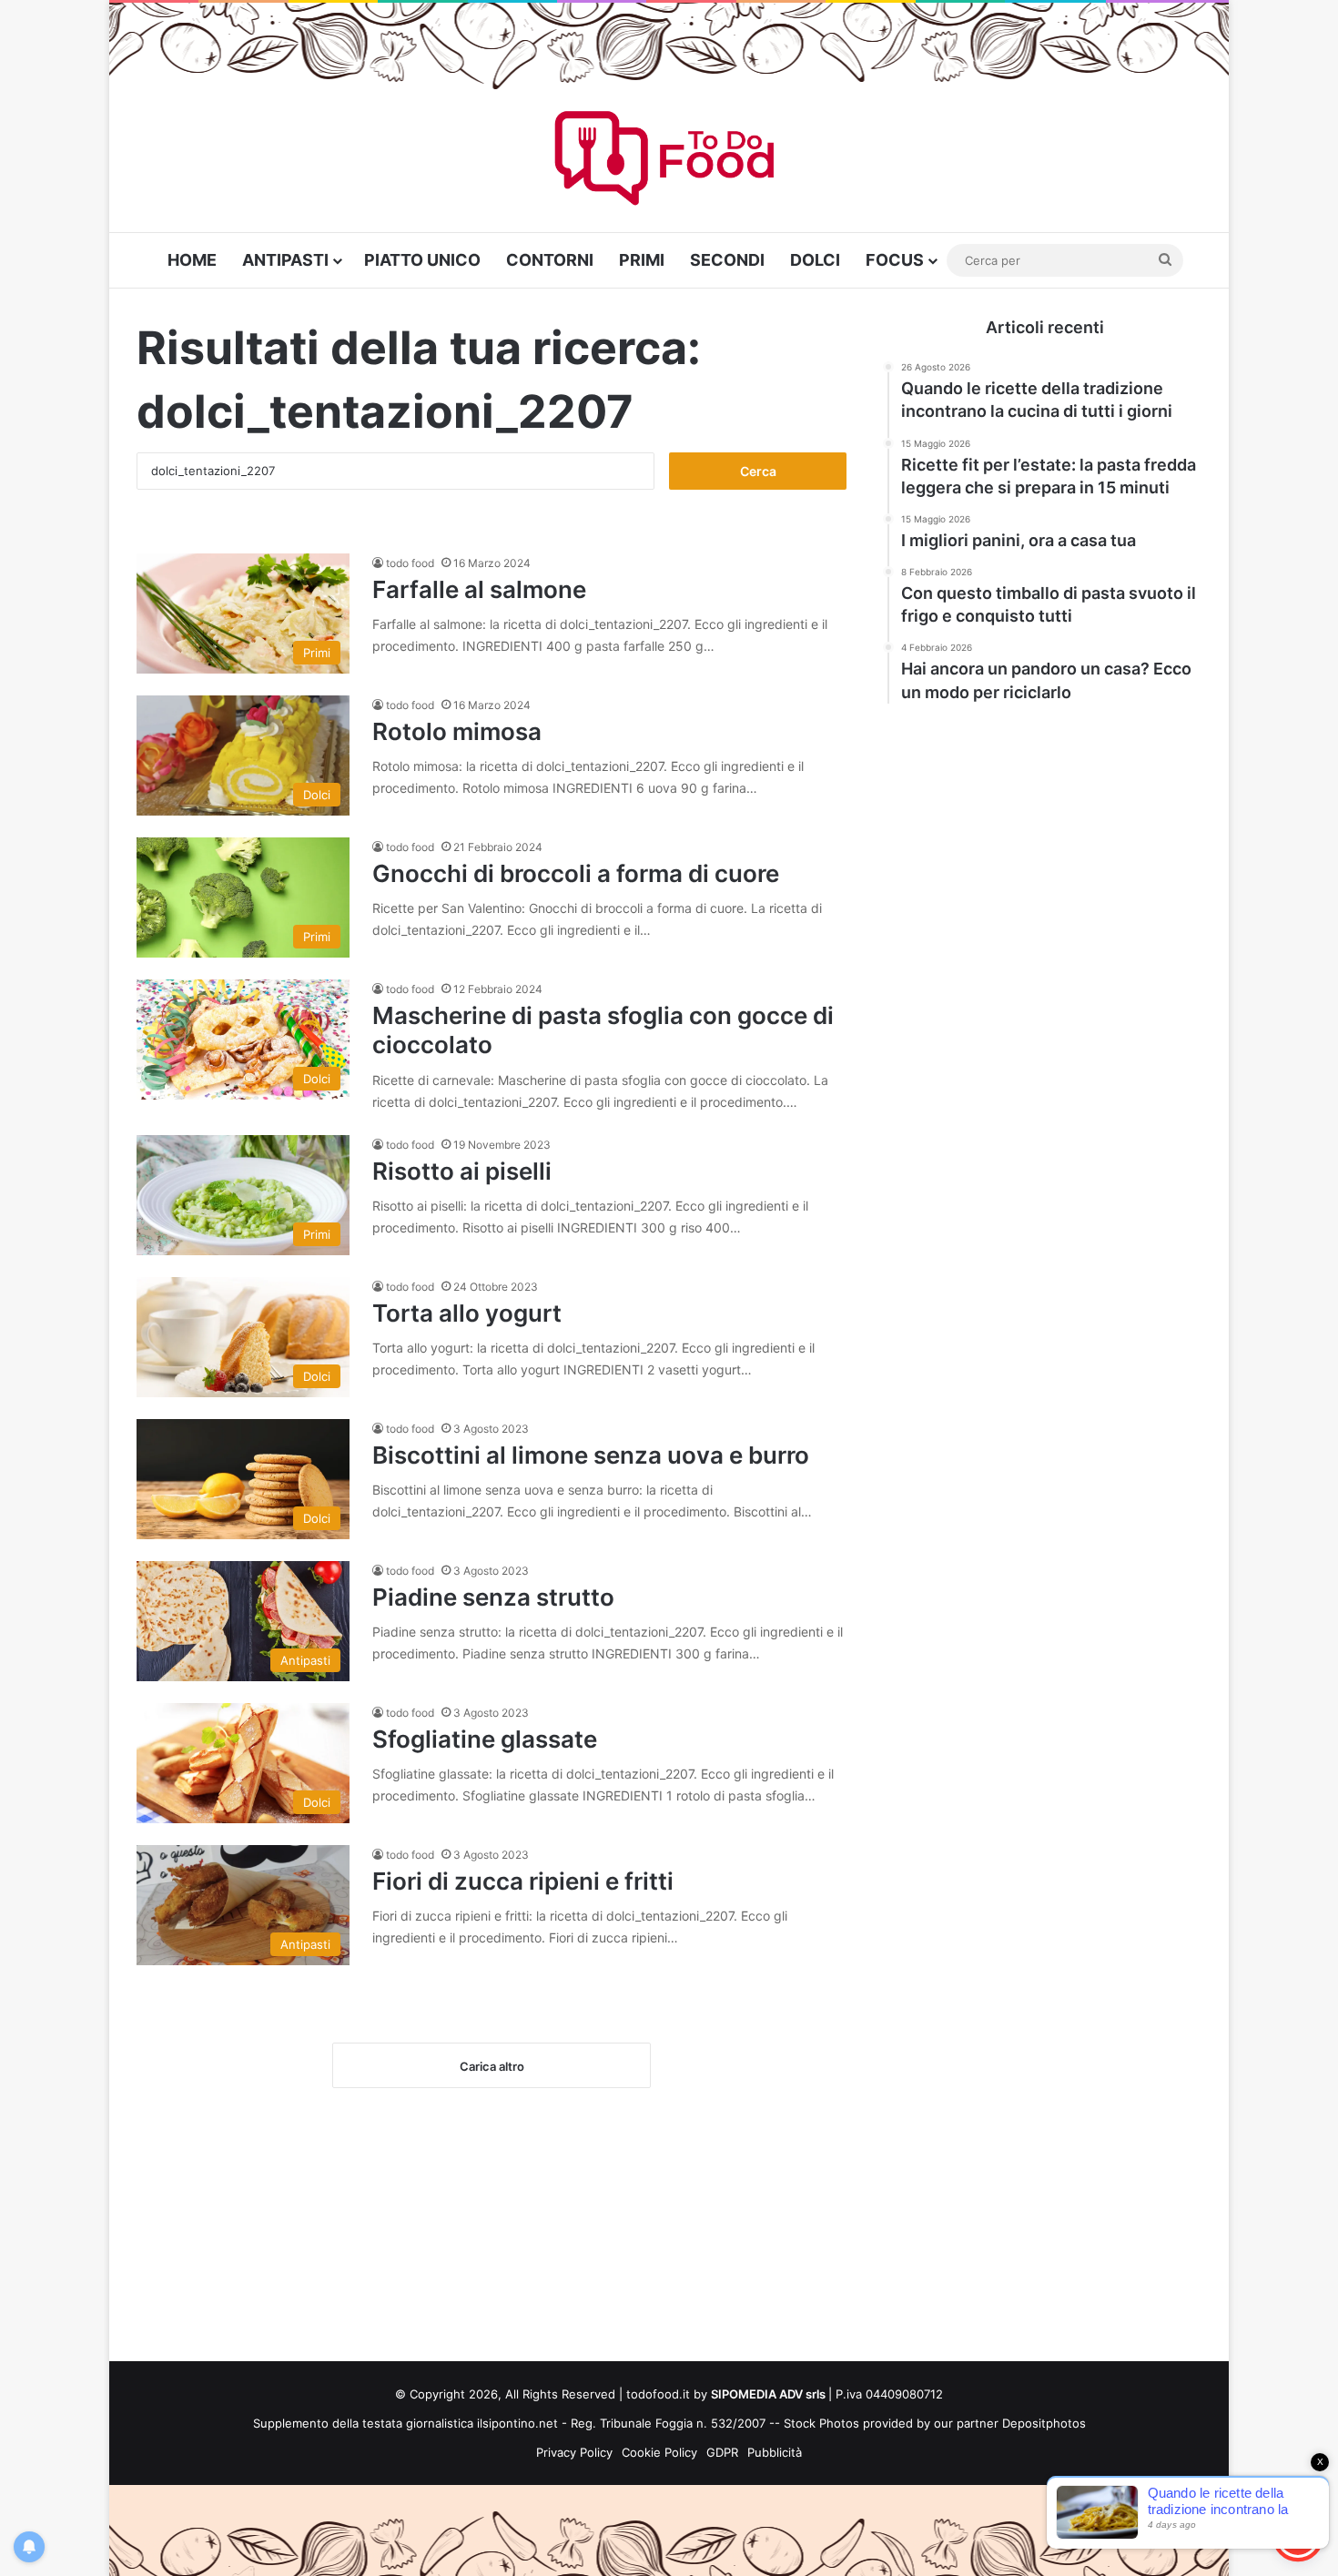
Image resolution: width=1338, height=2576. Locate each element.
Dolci (815, 260)
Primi (642, 260)
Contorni (550, 260)
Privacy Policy (574, 2452)
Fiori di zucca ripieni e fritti (523, 1881)
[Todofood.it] (669, 162)
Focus (895, 260)
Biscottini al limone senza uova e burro (591, 1455)
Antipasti (285, 260)
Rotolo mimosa (457, 731)
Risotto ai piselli (462, 1171)
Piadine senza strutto (493, 1597)
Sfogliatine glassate (485, 1739)
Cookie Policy (659, 2452)
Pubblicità (775, 2452)
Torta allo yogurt (467, 1313)
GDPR (722, 2452)
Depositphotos (1044, 2423)
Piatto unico (422, 260)
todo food (410, 563)
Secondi (727, 260)
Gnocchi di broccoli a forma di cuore (576, 873)
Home (192, 260)
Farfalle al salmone (479, 589)
